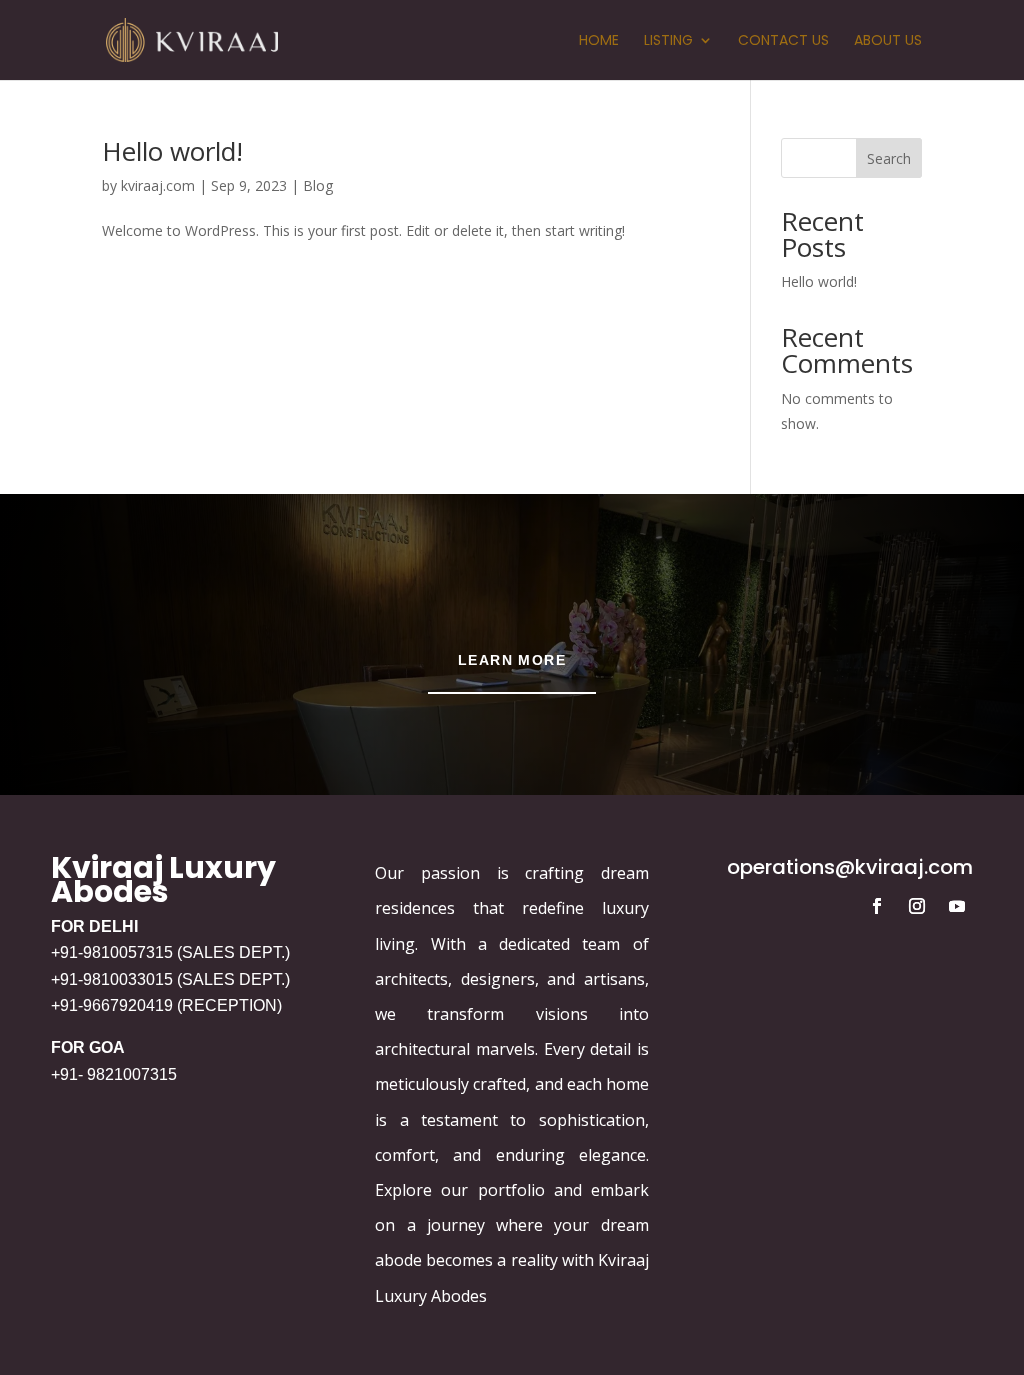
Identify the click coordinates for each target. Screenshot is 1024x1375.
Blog (318, 185)
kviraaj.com (158, 185)
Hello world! (172, 151)
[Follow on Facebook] (877, 906)
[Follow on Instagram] (917, 906)
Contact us (783, 41)
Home (599, 41)
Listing (668, 41)
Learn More (512, 660)
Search (889, 158)
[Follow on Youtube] (957, 906)
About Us (888, 41)
